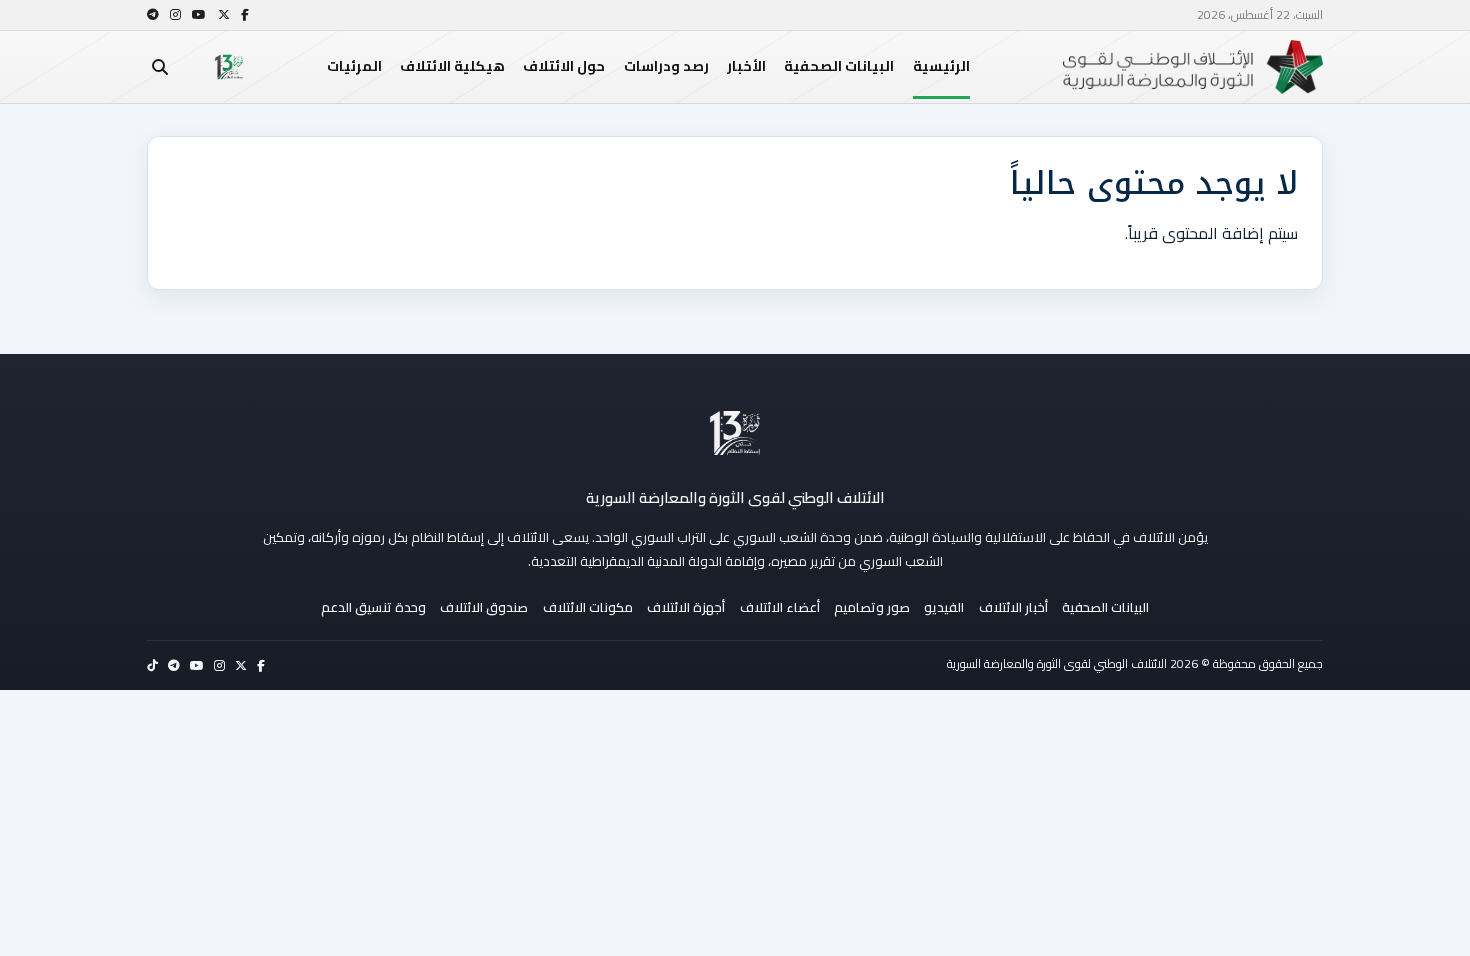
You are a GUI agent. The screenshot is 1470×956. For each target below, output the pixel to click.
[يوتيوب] (199, 14)
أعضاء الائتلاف (780, 607)
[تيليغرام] (153, 14)
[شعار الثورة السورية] (229, 67)
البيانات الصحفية (839, 66)
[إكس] (224, 14)
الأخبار (746, 66)
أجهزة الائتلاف (686, 607)
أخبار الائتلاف (1013, 607)
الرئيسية (941, 66)
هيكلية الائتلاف (452, 66)
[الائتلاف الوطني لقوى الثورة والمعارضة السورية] (735, 433)
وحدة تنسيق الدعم (373, 607)
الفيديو (944, 607)
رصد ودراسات (666, 66)
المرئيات (354, 66)
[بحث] (160, 67)
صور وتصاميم (872, 607)
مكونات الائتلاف (588, 607)
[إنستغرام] (175, 14)
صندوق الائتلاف (484, 607)
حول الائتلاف (564, 66)
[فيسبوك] (245, 14)
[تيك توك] (152, 665)
